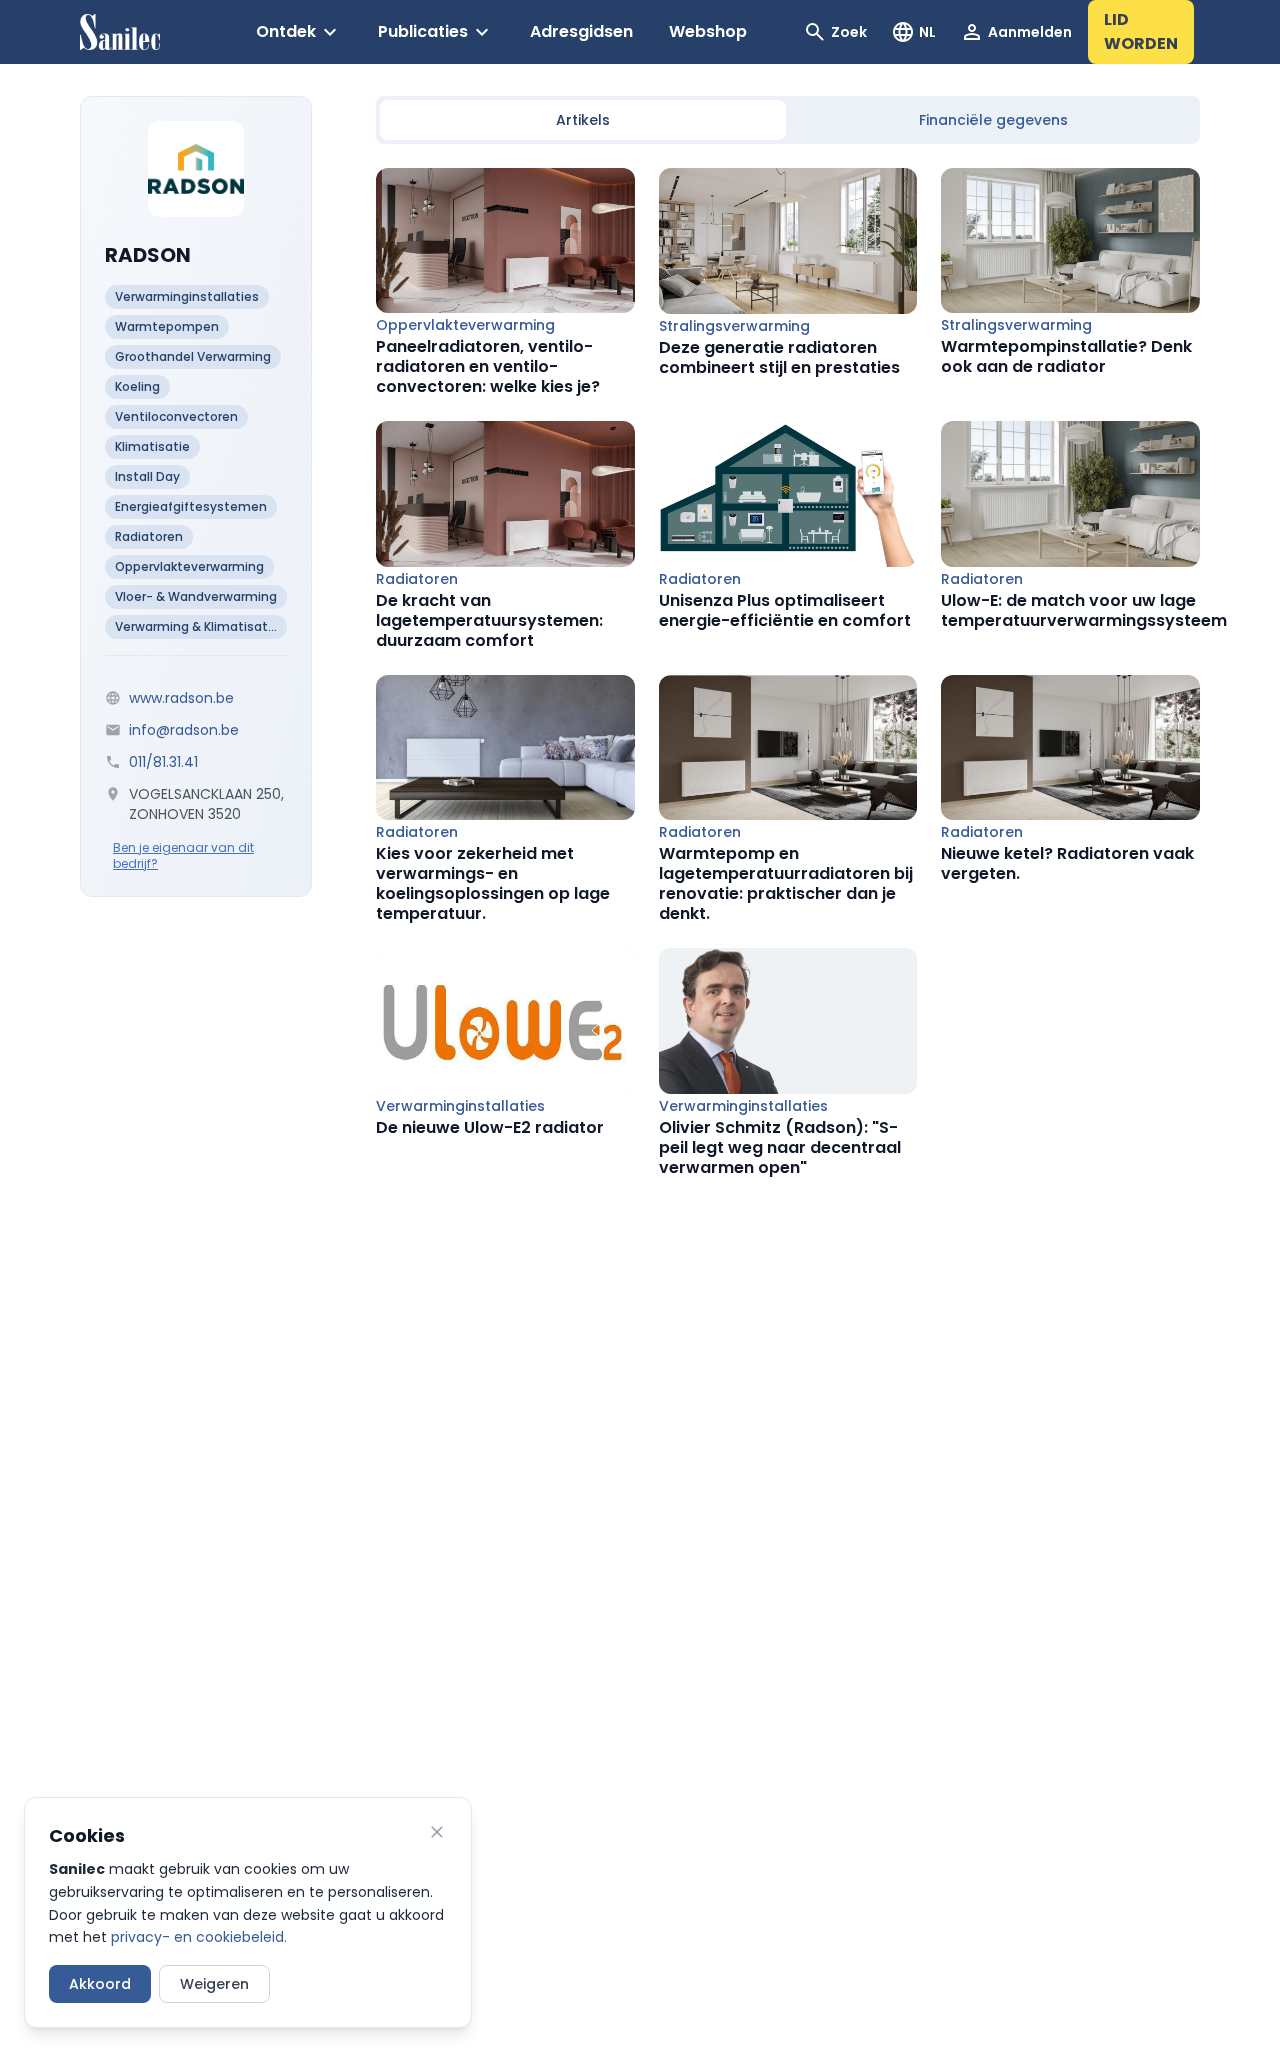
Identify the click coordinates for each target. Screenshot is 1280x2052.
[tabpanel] (788, 673)
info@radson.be (184, 730)
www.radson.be (181, 698)
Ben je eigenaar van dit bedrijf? (183, 856)
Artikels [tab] (583, 120)
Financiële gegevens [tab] (993, 120)
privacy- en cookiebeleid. (199, 1937)
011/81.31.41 (163, 762)
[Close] (437, 1832)
